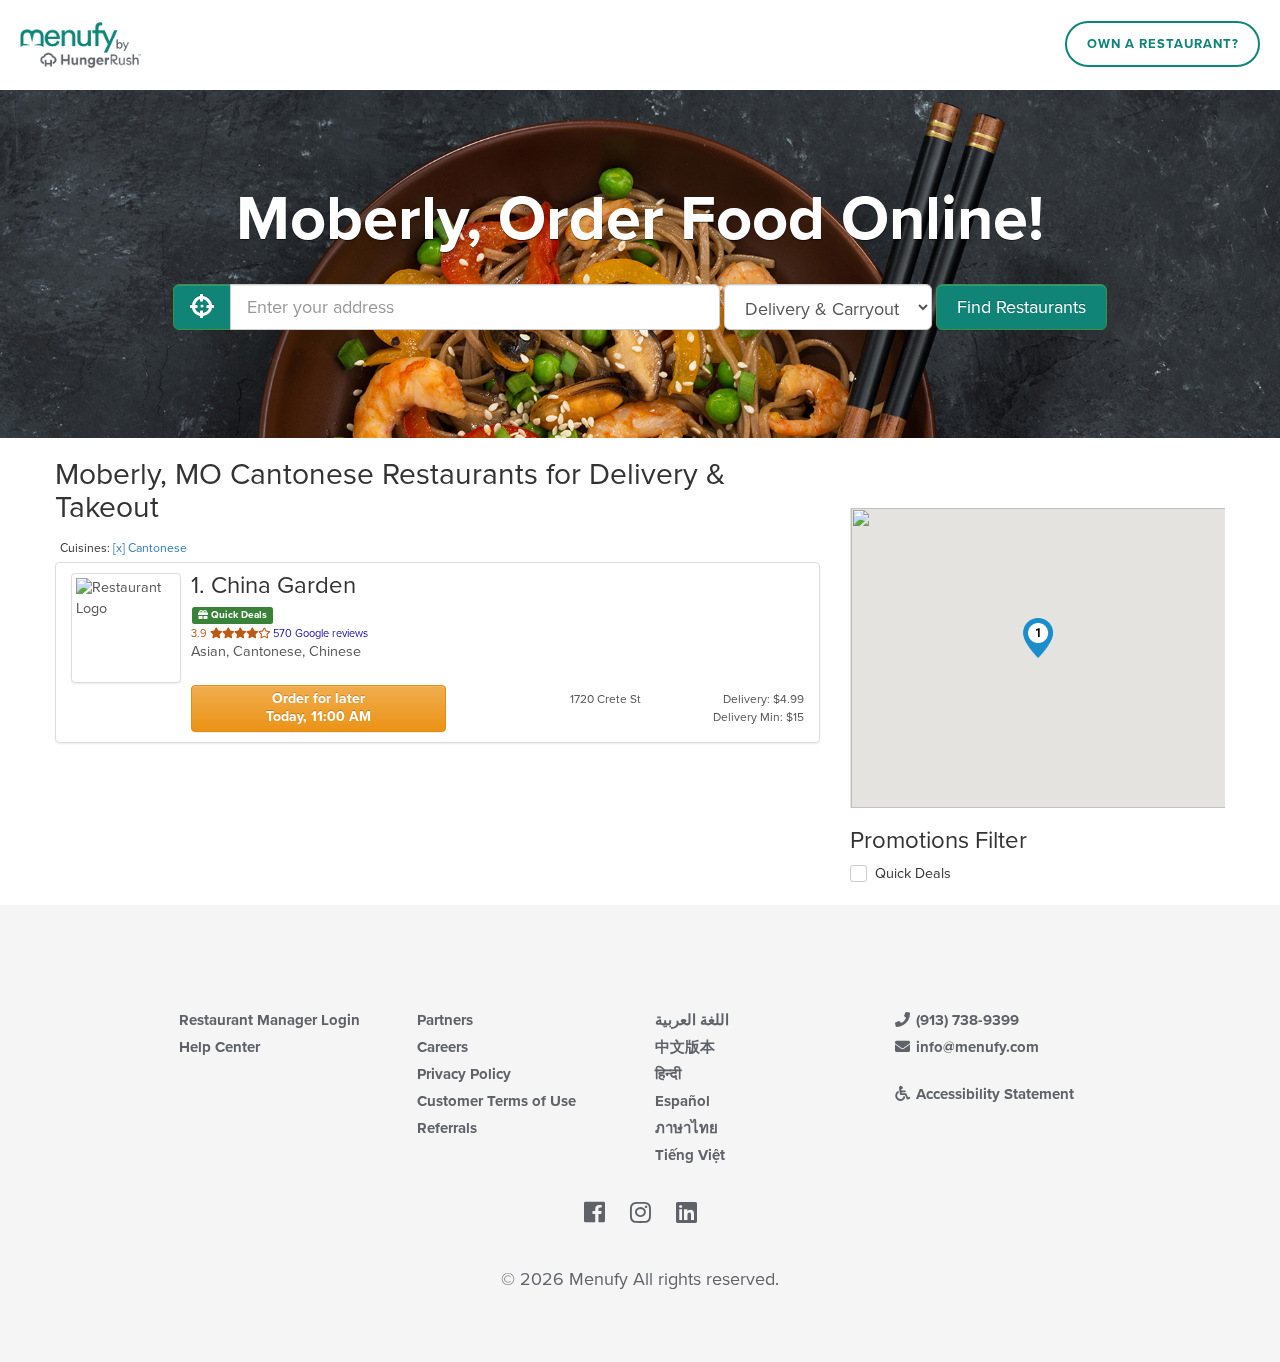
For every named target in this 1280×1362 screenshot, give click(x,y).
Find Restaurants (1021, 307)
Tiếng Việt (690, 1155)
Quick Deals (913, 873)
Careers (442, 1047)
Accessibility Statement (993, 1094)
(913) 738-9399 (965, 1020)
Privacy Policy (464, 1074)
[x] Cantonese (150, 548)
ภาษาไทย (686, 1128)
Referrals (447, 1128)
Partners (445, 1020)
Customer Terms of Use (496, 1101)
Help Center (219, 1047)
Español (682, 1101)
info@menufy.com (975, 1047)
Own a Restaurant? (1163, 44)
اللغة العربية (692, 1020)
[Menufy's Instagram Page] (640, 1214)
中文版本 (685, 1047)
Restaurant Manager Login (269, 1020)
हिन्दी (668, 1074)
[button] (1038, 638)
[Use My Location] (202, 307)
